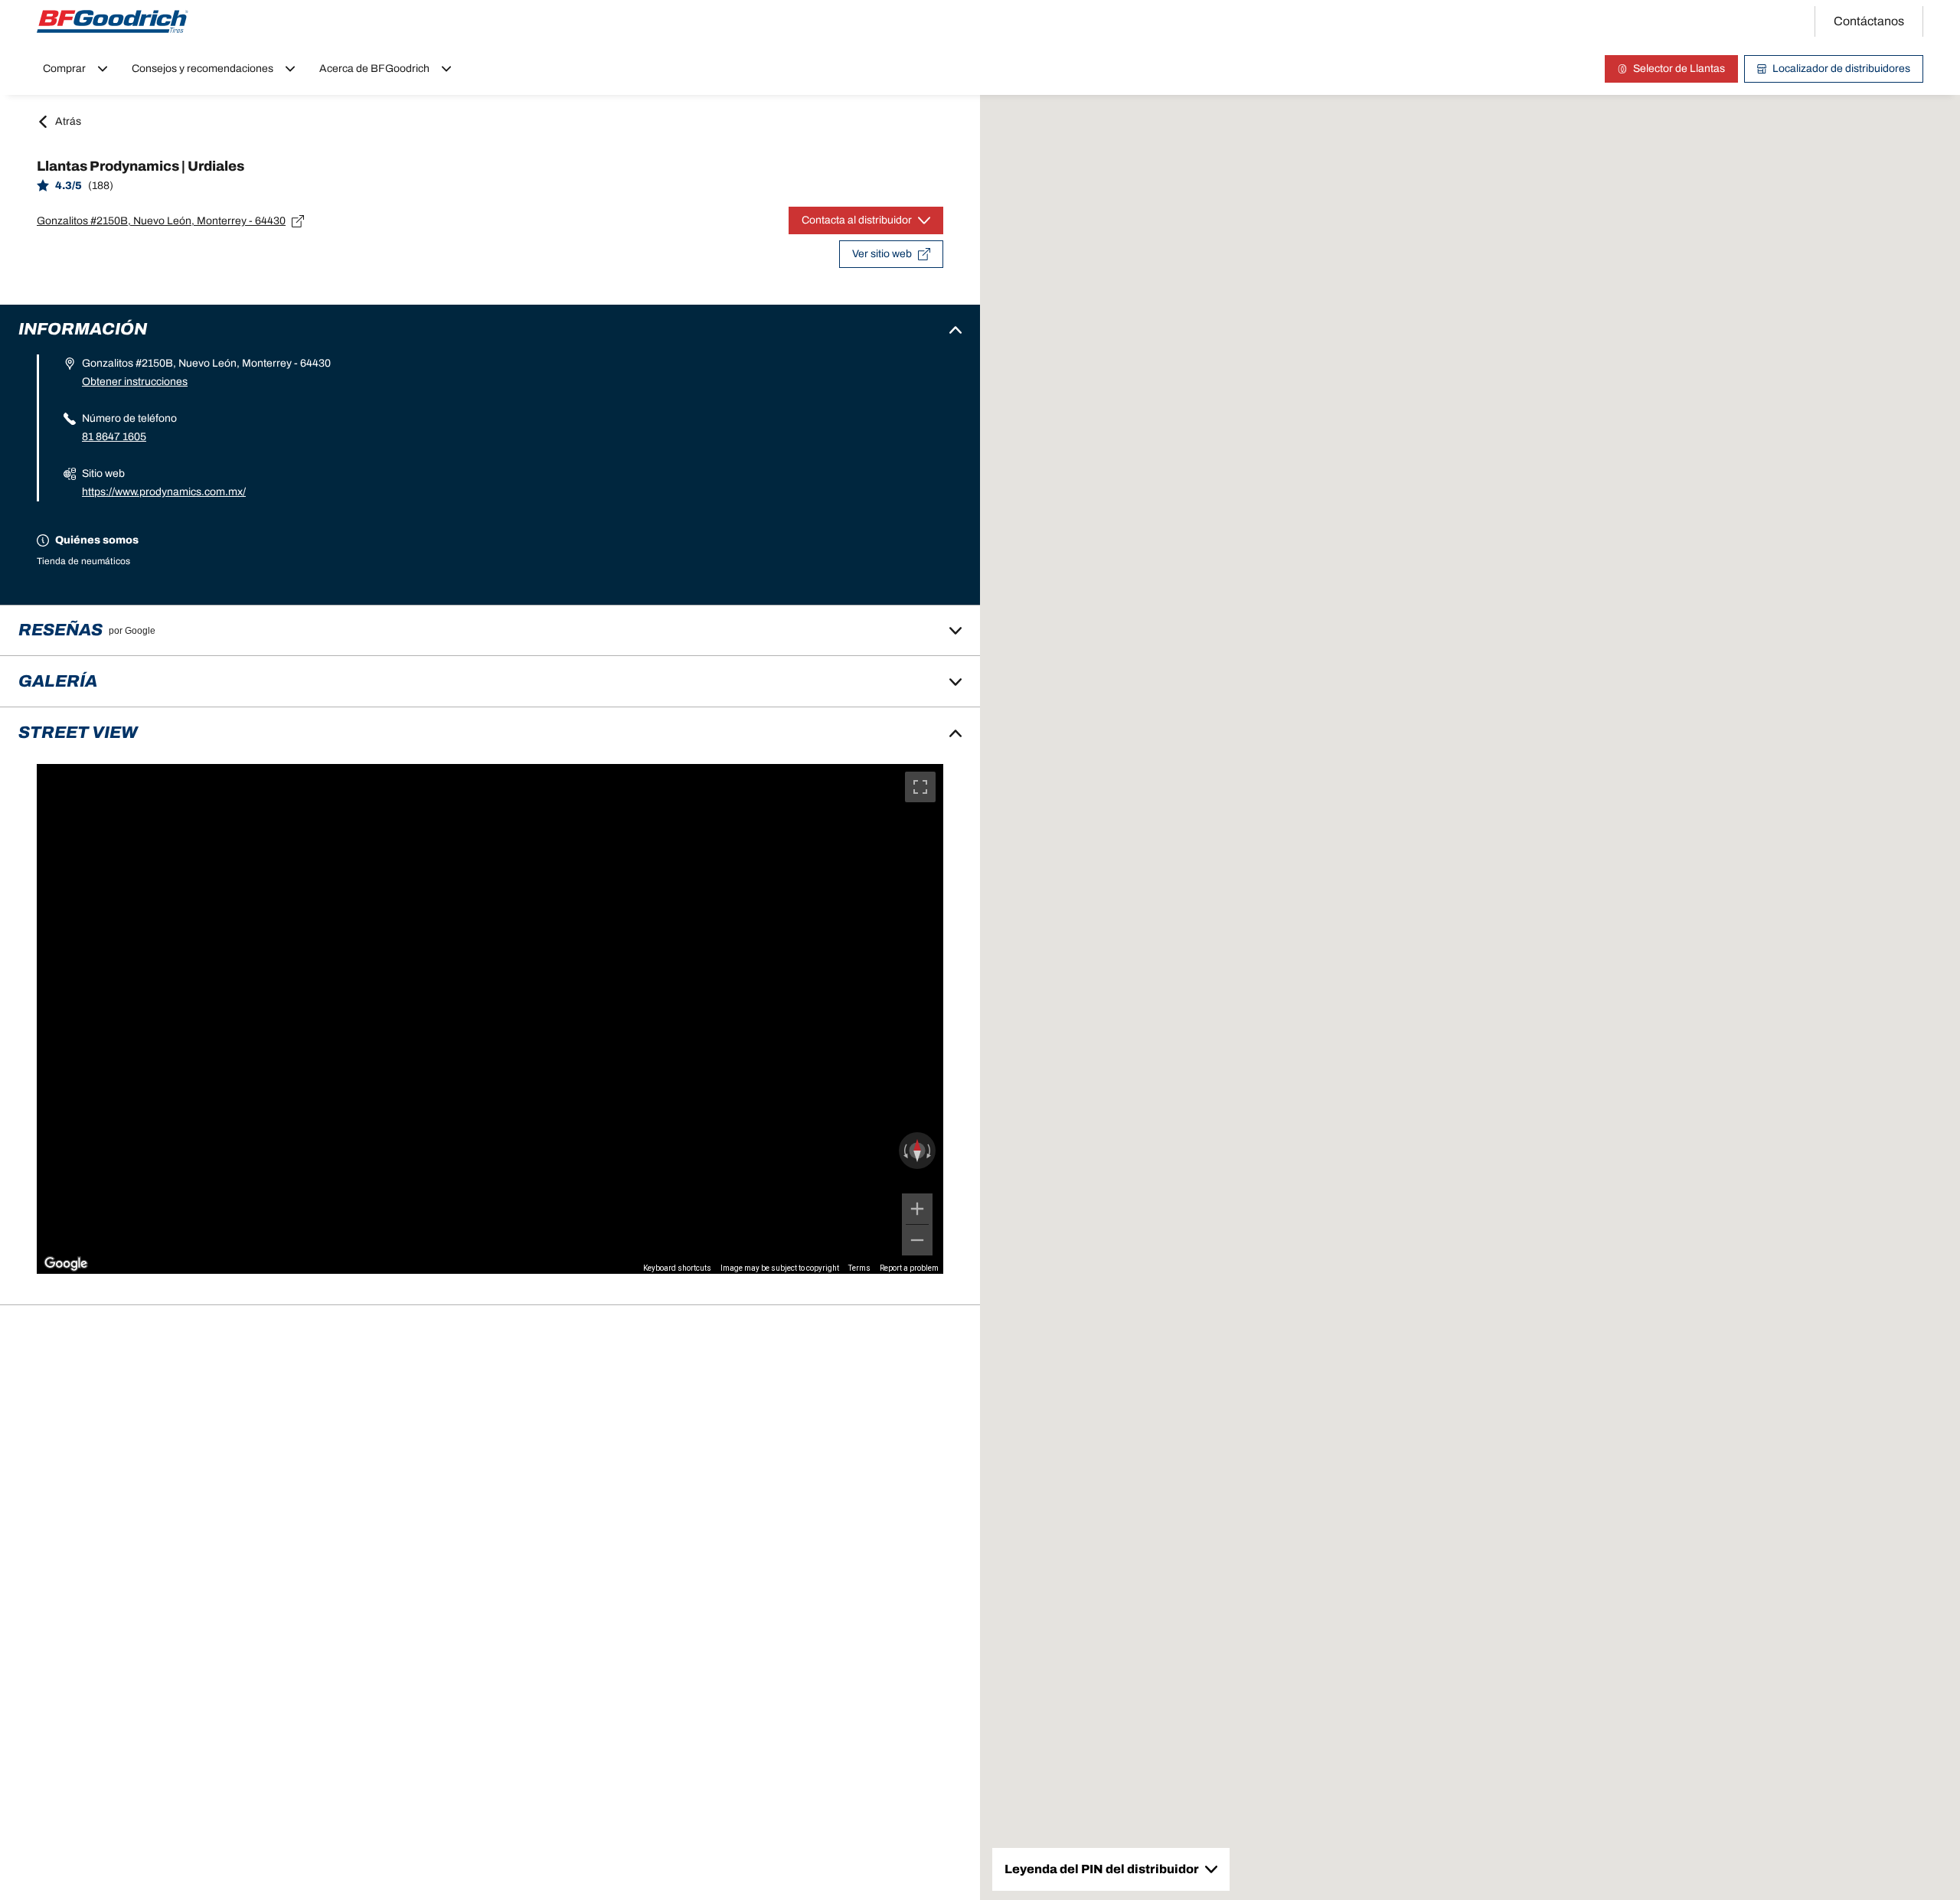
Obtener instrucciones (135, 382)
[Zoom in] (917, 1209)
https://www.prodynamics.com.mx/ (164, 492)
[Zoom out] (917, 1240)
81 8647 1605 (114, 437)
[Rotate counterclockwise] (904, 1151)
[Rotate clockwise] (930, 1151)
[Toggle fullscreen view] (920, 787)
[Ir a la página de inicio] (113, 21)
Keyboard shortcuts (677, 1268)
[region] (490, 1019)
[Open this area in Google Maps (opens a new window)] (66, 1264)
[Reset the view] (917, 1151)
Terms (859, 1268)
